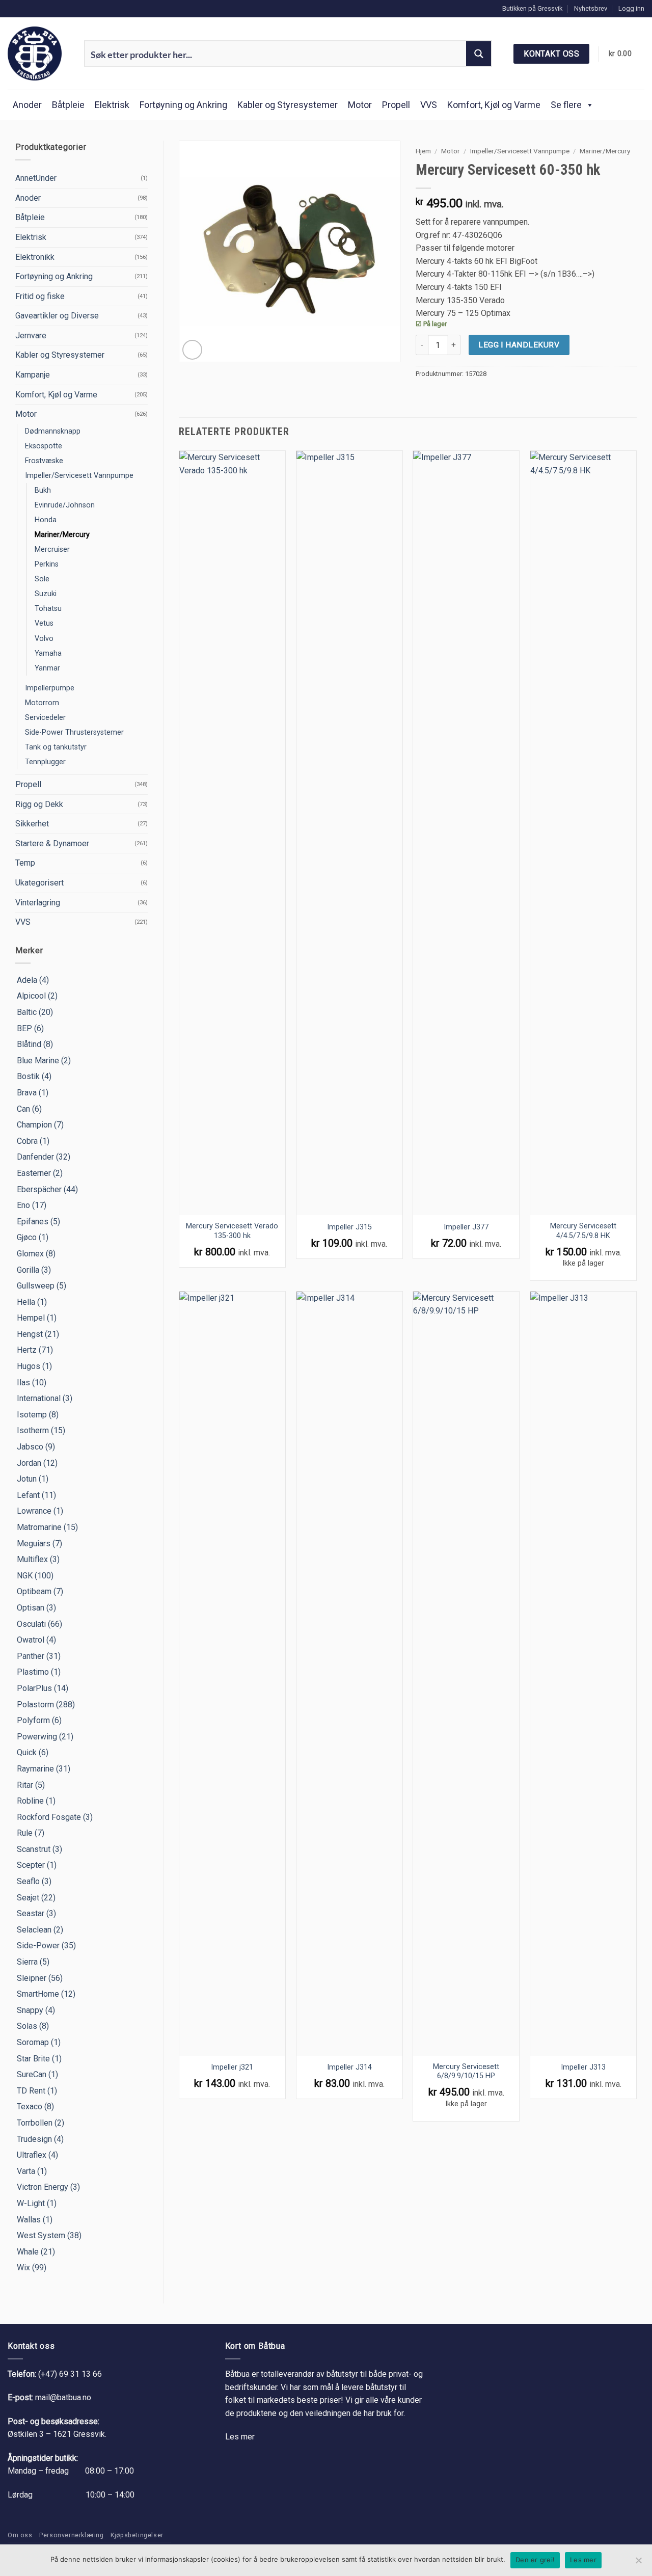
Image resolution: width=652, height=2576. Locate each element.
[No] (638, 2563)
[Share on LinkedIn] (459, 395)
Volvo (44, 639)
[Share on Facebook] (422, 395)
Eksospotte (44, 446)
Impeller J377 (466, 1227)
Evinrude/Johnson (65, 505)
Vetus (44, 623)
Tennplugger (45, 762)
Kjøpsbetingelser (137, 2535)
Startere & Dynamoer (52, 843)
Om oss (20, 2535)
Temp (25, 863)
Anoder (27, 105)
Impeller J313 (583, 2067)
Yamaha (48, 653)
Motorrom (42, 703)
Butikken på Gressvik (532, 8)
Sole (42, 579)
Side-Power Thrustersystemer (74, 732)
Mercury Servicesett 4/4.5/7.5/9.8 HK (583, 1231)
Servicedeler (45, 718)
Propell (396, 105)
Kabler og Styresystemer (288, 105)
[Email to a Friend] (447, 395)
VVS (429, 105)
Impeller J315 (349, 1227)
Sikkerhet (32, 824)
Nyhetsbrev (591, 8)
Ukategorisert (39, 883)
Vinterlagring (38, 903)
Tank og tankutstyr (56, 747)
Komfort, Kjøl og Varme (494, 105)
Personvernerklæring (72, 2535)
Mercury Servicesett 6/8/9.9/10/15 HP (466, 2072)
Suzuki (46, 594)
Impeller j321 (232, 2067)
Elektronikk (35, 257)
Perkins (47, 564)
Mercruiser (52, 549)
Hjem (423, 151)
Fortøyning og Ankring (183, 105)
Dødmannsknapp (53, 431)
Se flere (566, 105)
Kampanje (33, 375)
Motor (360, 105)
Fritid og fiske (40, 296)
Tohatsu (48, 609)
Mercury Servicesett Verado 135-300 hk (232, 1231)
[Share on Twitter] (434, 395)
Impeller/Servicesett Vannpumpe (79, 476)
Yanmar (47, 668)
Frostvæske (44, 461)
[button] (631, 9)
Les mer (240, 2437)
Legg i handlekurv (519, 345)
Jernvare (31, 336)
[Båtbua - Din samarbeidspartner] (38, 53)
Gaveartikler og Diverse (57, 316)
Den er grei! (535, 2560)
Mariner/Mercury (62, 535)
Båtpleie (68, 105)
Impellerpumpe (50, 688)
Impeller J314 (349, 2067)
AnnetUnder (36, 178)
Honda (46, 520)
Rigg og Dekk (39, 804)
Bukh (43, 490)
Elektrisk (112, 105)
